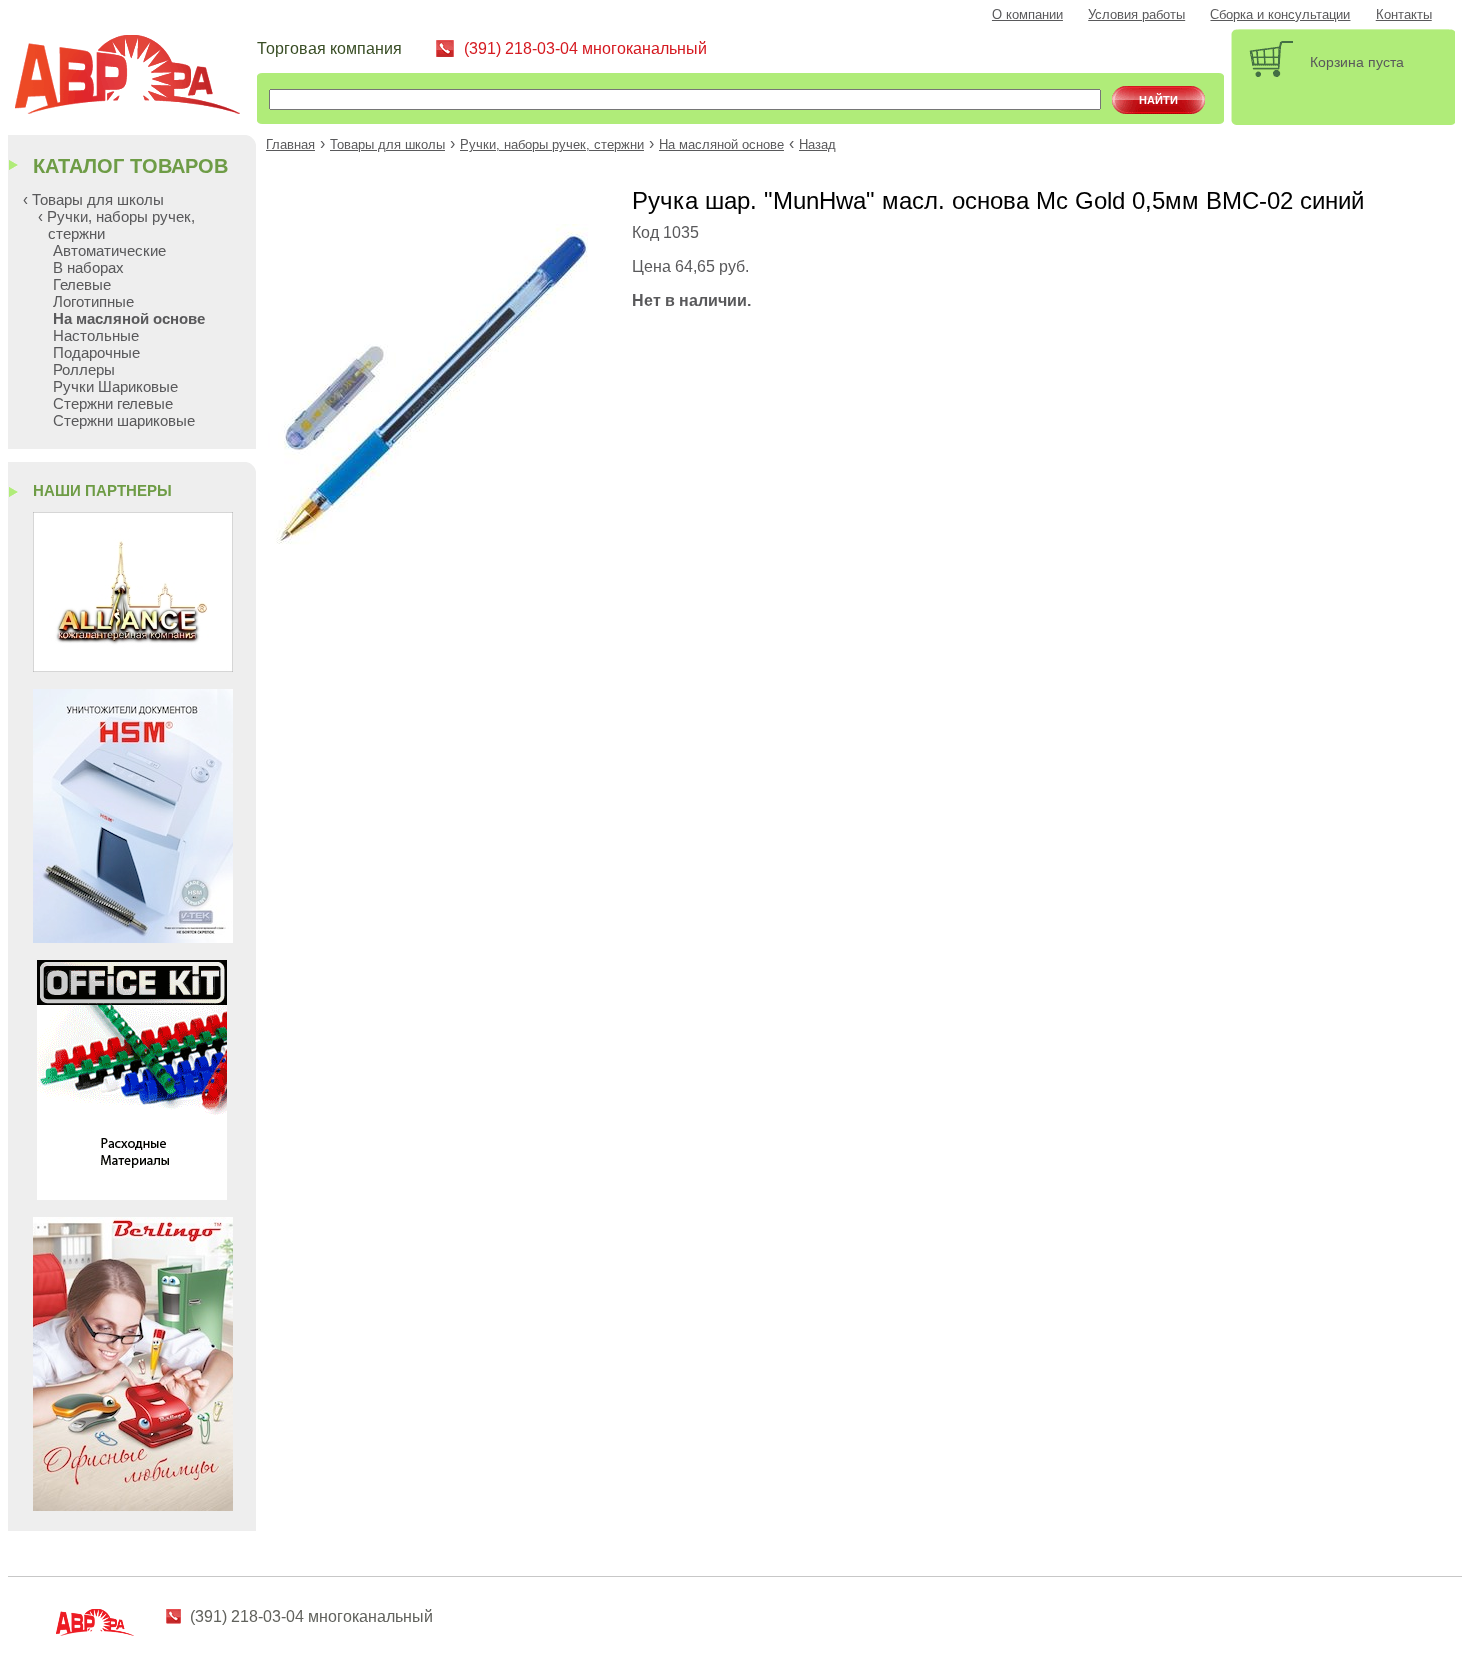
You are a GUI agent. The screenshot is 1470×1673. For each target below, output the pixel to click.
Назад (817, 145)
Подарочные (96, 352)
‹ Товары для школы (93, 199)
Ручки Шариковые (115, 386)
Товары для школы (387, 145)
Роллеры (84, 369)
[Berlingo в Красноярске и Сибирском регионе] (133, 1505)
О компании (1027, 15)
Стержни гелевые (113, 403)
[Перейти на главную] (135, 77)
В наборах (88, 267)
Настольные (96, 335)
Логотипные (93, 301)
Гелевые (82, 284)
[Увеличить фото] (433, 548)
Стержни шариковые (124, 420)
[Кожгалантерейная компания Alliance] (133, 666)
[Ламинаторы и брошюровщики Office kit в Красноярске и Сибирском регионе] (132, 1194)
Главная (290, 145)
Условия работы (1136, 15)
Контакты (1404, 15)
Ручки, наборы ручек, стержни (552, 145)
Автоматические (109, 250)
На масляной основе (721, 145)
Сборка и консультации (1280, 15)
